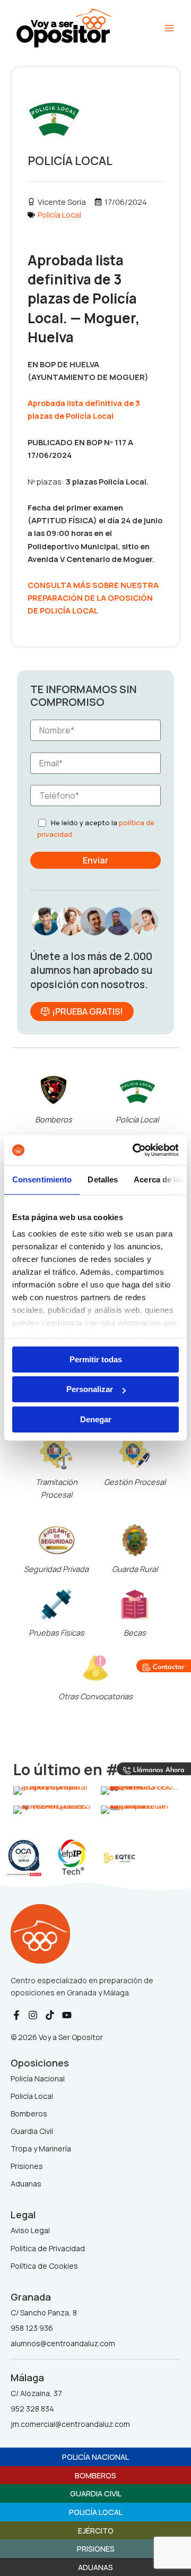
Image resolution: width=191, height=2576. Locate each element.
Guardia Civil (96, 2493)
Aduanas (95, 2567)
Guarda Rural (135, 1569)
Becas (135, 1632)
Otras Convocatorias (95, 1696)
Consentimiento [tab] (42, 1179)
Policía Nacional (95, 2457)
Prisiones (96, 2548)
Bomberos (54, 1119)
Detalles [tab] (103, 1179)
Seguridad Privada (56, 1569)
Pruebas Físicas (57, 1632)
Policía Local (59, 214)
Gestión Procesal (135, 1482)
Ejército (96, 2530)
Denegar (96, 1419)
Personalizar (90, 1389)
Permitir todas (96, 1359)
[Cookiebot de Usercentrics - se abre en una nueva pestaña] (135, 1150)
